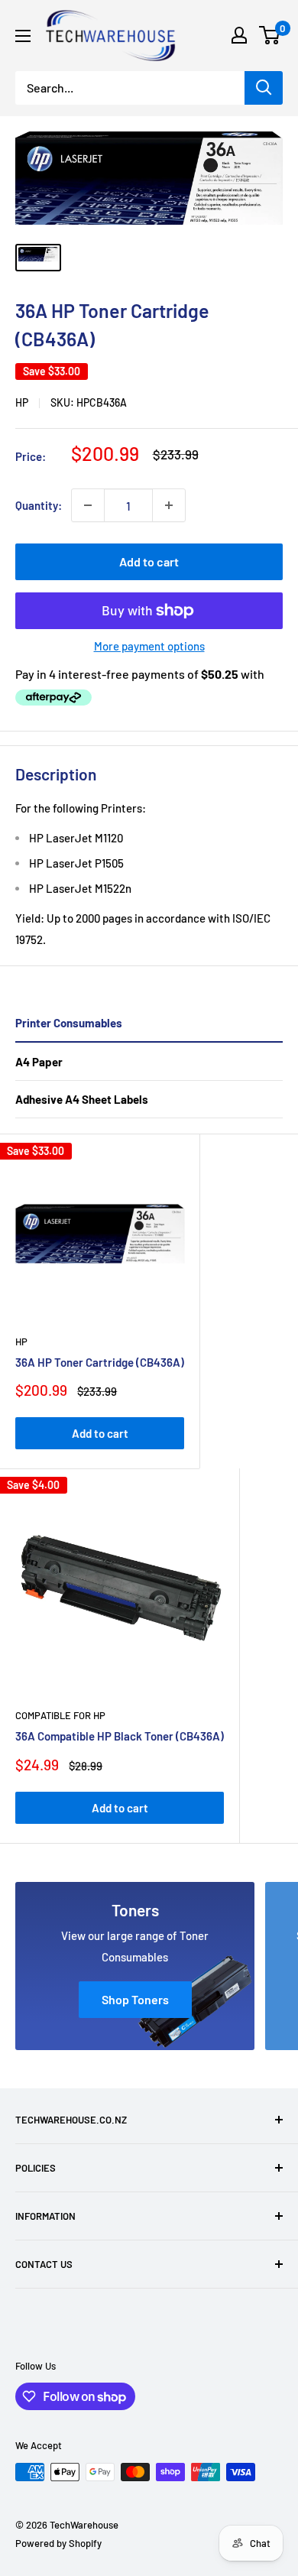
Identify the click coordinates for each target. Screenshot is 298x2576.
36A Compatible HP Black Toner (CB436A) (120, 1736)
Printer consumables (69, 1023)
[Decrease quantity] (88, 505)
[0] (270, 35)
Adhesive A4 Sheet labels (82, 1099)
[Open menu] (23, 36)
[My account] (239, 35)
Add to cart (149, 561)
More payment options (149, 646)
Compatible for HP (60, 1715)
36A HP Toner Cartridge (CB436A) (100, 1362)
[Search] (264, 88)
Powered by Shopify (58, 2543)
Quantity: (39, 505)
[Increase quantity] (169, 505)
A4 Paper (39, 1062)
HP (22, 402)
